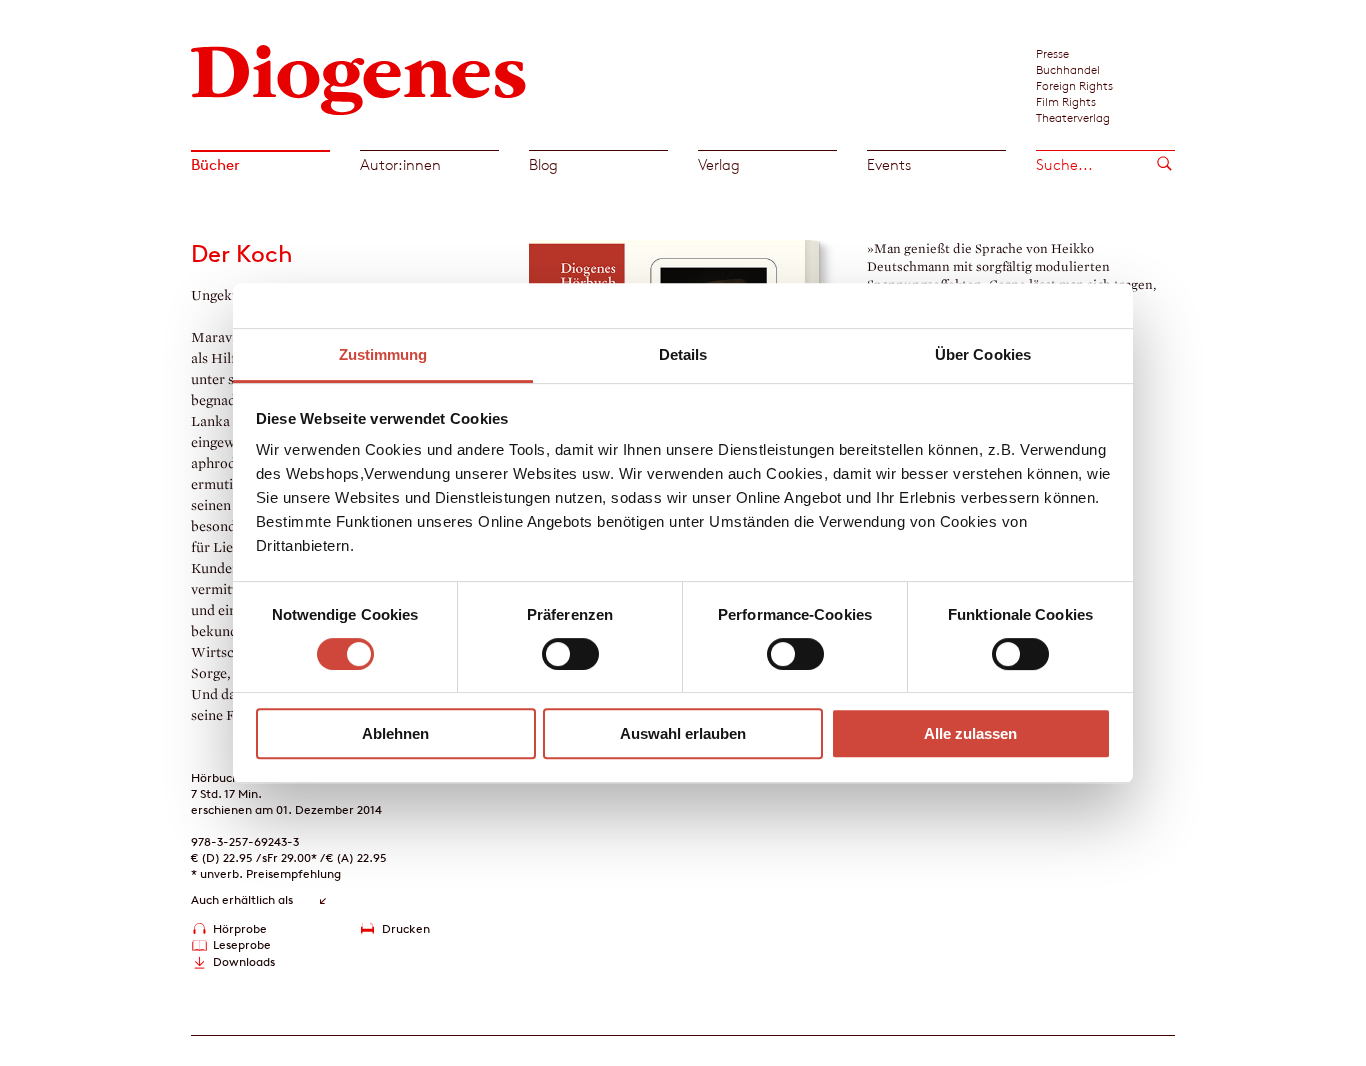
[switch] (570, 654)
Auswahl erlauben (683, 733)
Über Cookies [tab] (983, 354)
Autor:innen (400, 164)
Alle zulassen (970, 733)
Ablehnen (395, 733)
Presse (1052, 53)
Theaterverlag (1073, 117)
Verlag (719, 164)
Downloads (244, 961)
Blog (543, 164)
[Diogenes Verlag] (359, 77)
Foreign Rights (1074, 85)
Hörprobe (240, 928)
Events (889, 164)
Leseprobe (242, 944)
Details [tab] (683, 354)
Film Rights (1066, 101)
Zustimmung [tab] (383, 354)
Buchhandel (1068, 69)
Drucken (406, 928)
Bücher (215, 164)
